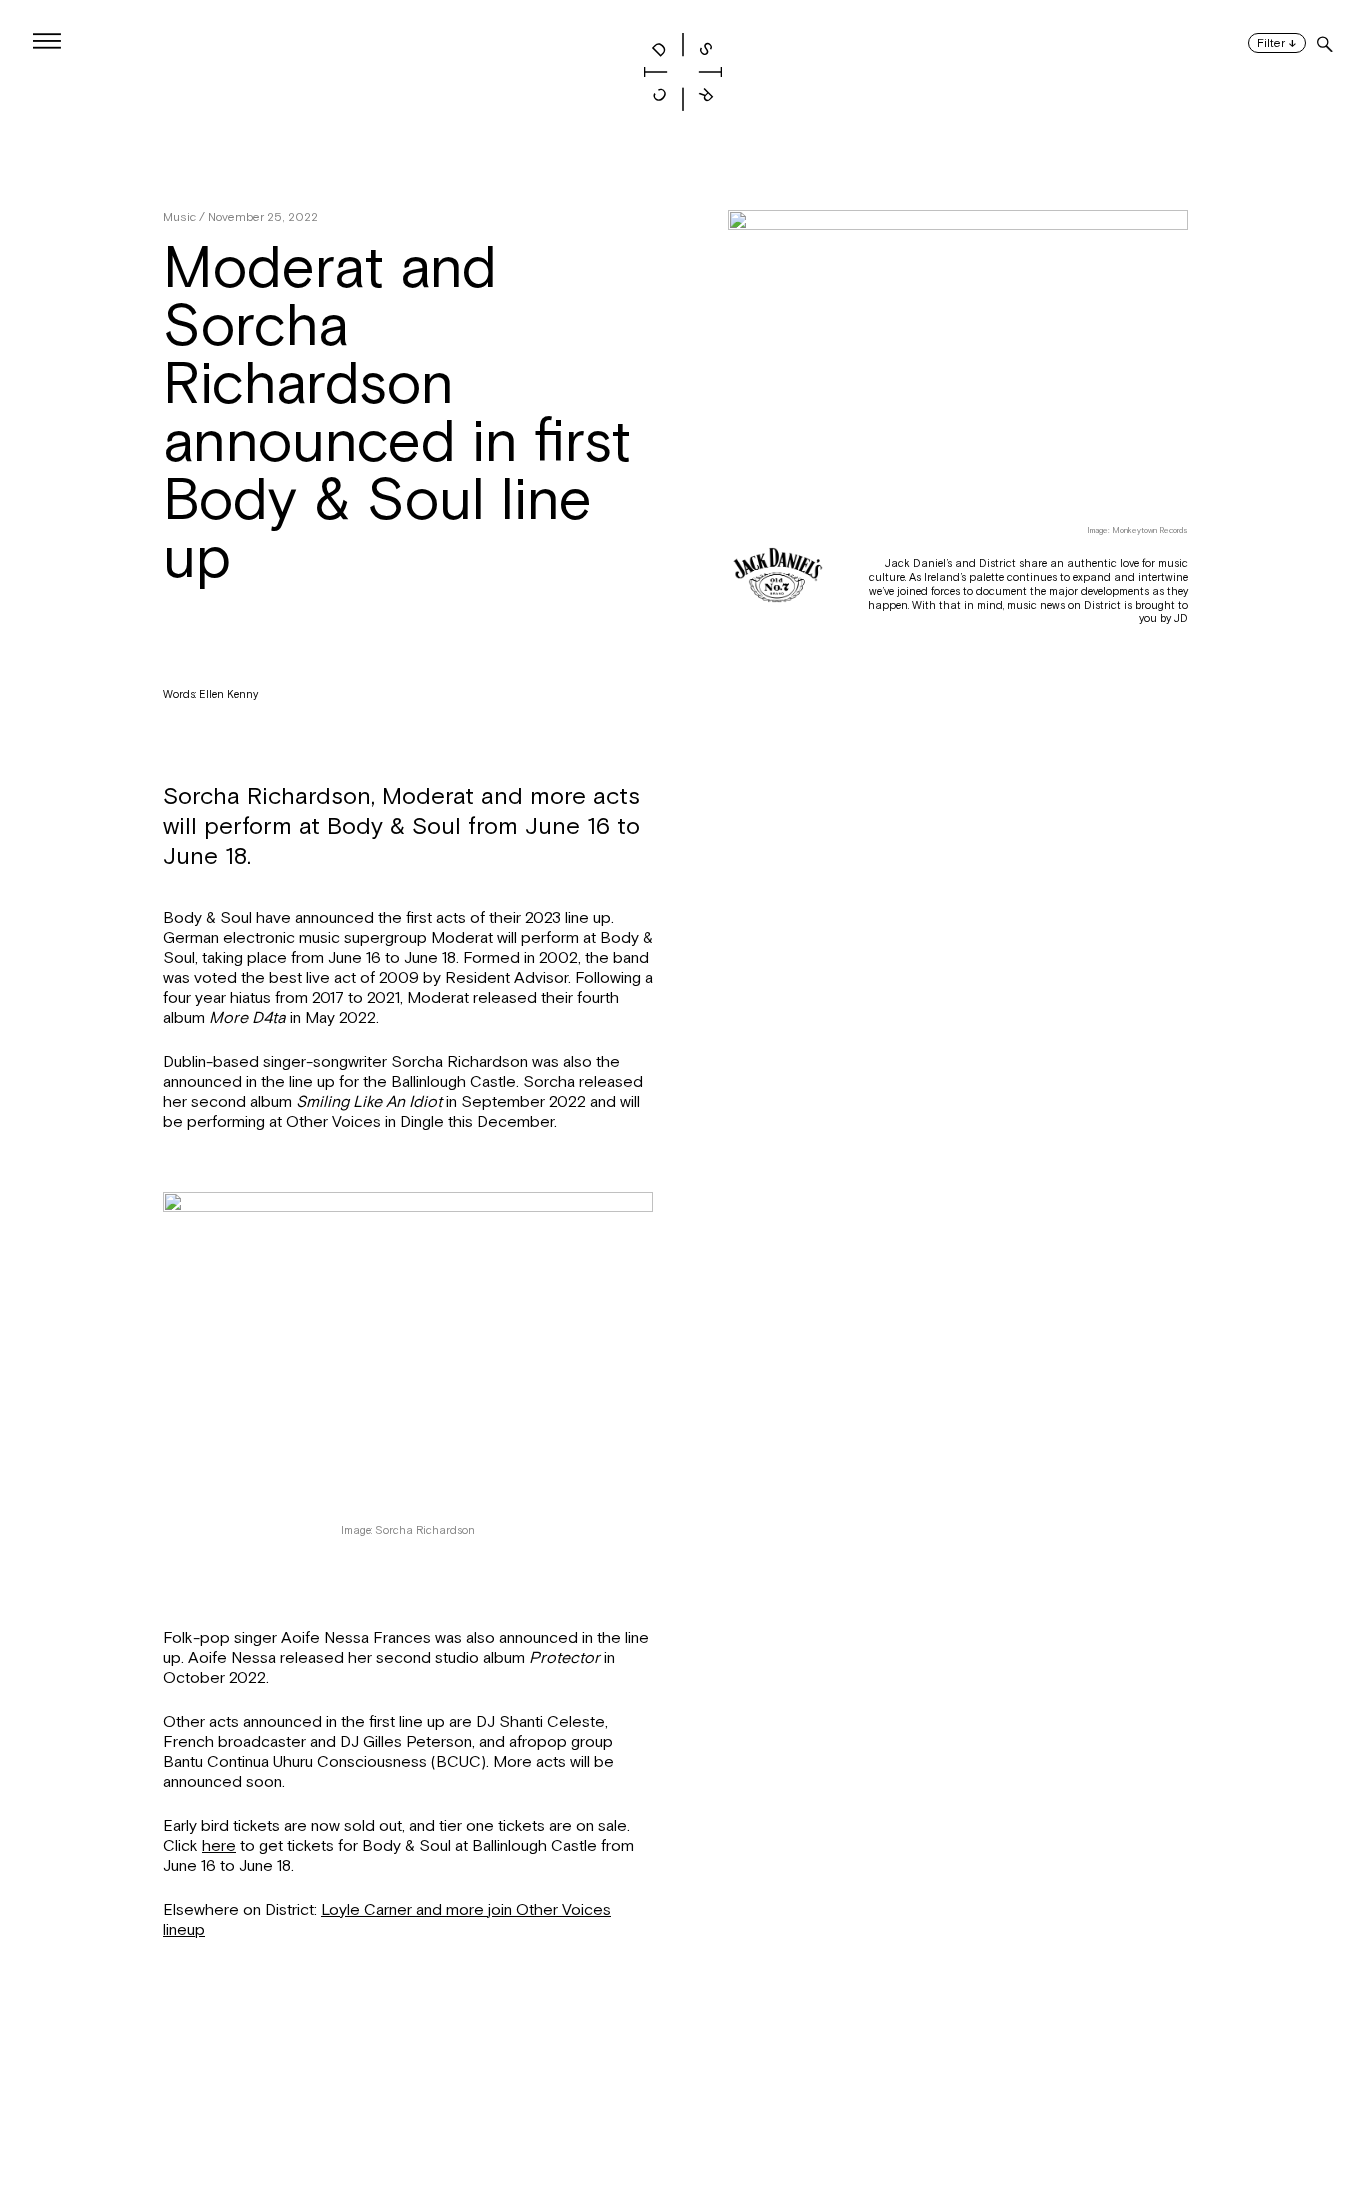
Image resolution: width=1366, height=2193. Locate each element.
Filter (1277, 43)
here (219, 1846)
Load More (683, 2096)
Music (179, 217)
